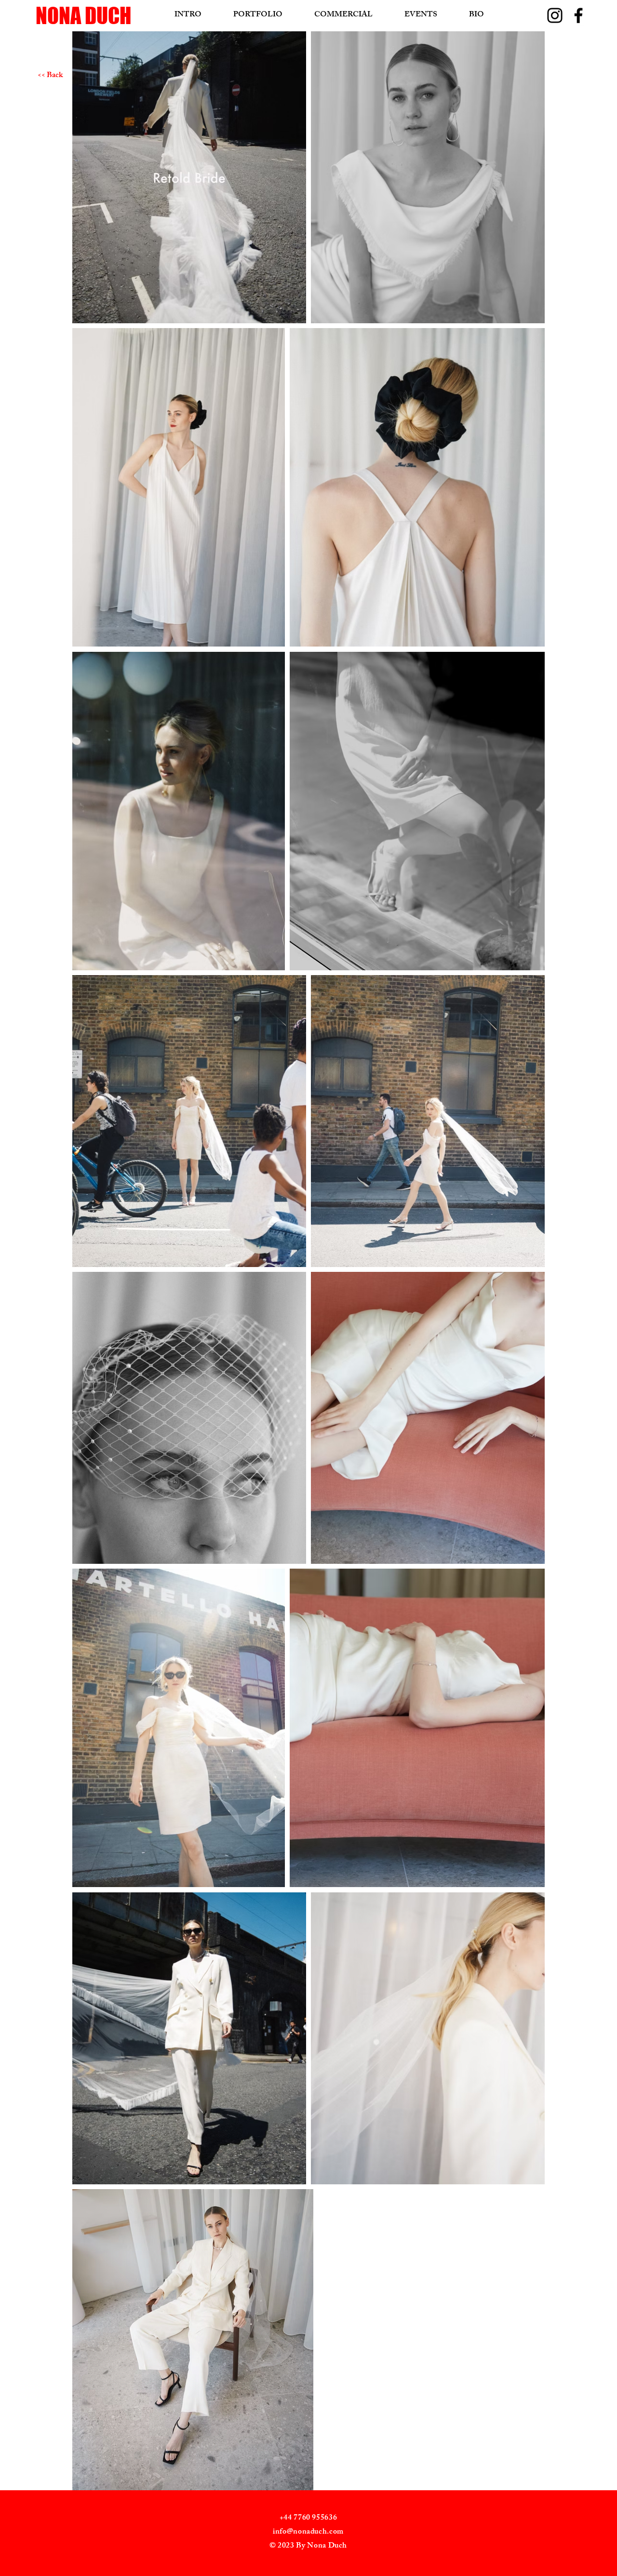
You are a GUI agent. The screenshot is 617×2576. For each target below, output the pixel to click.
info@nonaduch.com (308, 2532)
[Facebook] (578, 15)
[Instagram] (555, 15)
